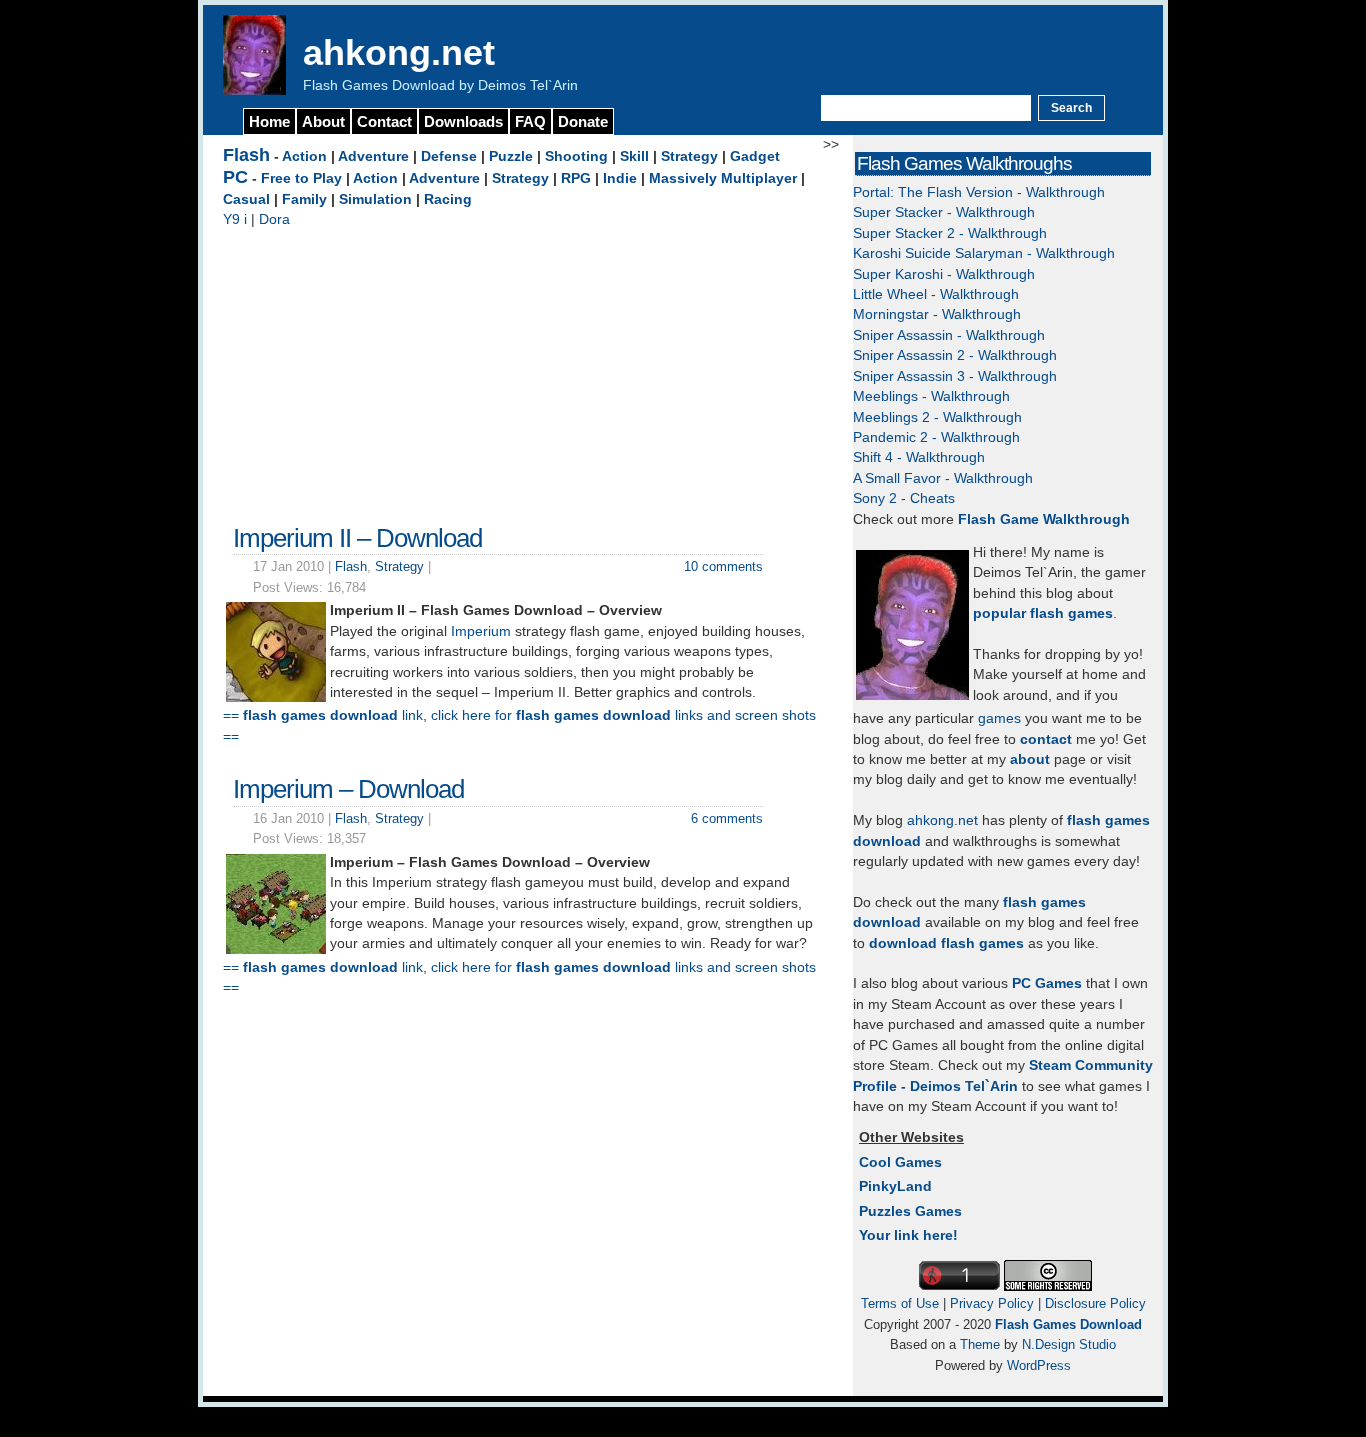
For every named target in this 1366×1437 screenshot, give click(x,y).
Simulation (375, 199)
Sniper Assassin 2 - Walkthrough (955, 355)
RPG (576, 178)
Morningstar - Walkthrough (937, 314)
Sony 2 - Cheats (904, 498)
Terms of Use (900, 1303)
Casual (246, 199)
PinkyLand (895, 1186)
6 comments (727, 818)
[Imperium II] (276, 697)
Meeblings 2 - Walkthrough (937, 417)
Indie (620, 178)
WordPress (1039, 1365)
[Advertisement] (523, 371)
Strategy (689, 156)
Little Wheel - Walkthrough (936, 294)
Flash (246, 155)
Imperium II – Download (357, 538)
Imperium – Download (348, 789)
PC (235, 177)
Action (304, 156)
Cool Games (900, 1162)
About (323, 121)
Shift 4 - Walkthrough (919, 457)
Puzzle (511, 156)
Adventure (373, 156)
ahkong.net (399, 52)
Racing (448, 199)
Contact (384, 121)
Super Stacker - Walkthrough (944, 212)
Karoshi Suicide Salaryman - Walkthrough (984, 253)
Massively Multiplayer (723, 178)
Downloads (463, 121)
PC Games (1047, 983)
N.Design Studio (1069, 1344)
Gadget (755, 156)
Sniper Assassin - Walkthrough (949, 335)
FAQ (530, 121)
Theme (980, 1344)
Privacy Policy (992, 1303)
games (999, 718)
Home (269, 121)
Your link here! (908, 1235)
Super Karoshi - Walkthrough (944, 274)
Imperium (481, 631)
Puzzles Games (910, 1211)
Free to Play (301, 178)
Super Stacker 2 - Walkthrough (950, 233)
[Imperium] (276, 949)
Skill (634, 156)
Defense (449, 156)
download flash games (946, 943)
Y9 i (235, 219)
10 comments (723, 566)
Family (304, 199)
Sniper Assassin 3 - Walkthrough (955, 376)
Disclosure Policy (1095, 1303)
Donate (583, 121)
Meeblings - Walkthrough (931, 396)
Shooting (576, 156)
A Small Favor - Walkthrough (943, 478)
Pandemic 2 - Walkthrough (936, 437)
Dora (274, 219)
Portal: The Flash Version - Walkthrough (979, 192)
